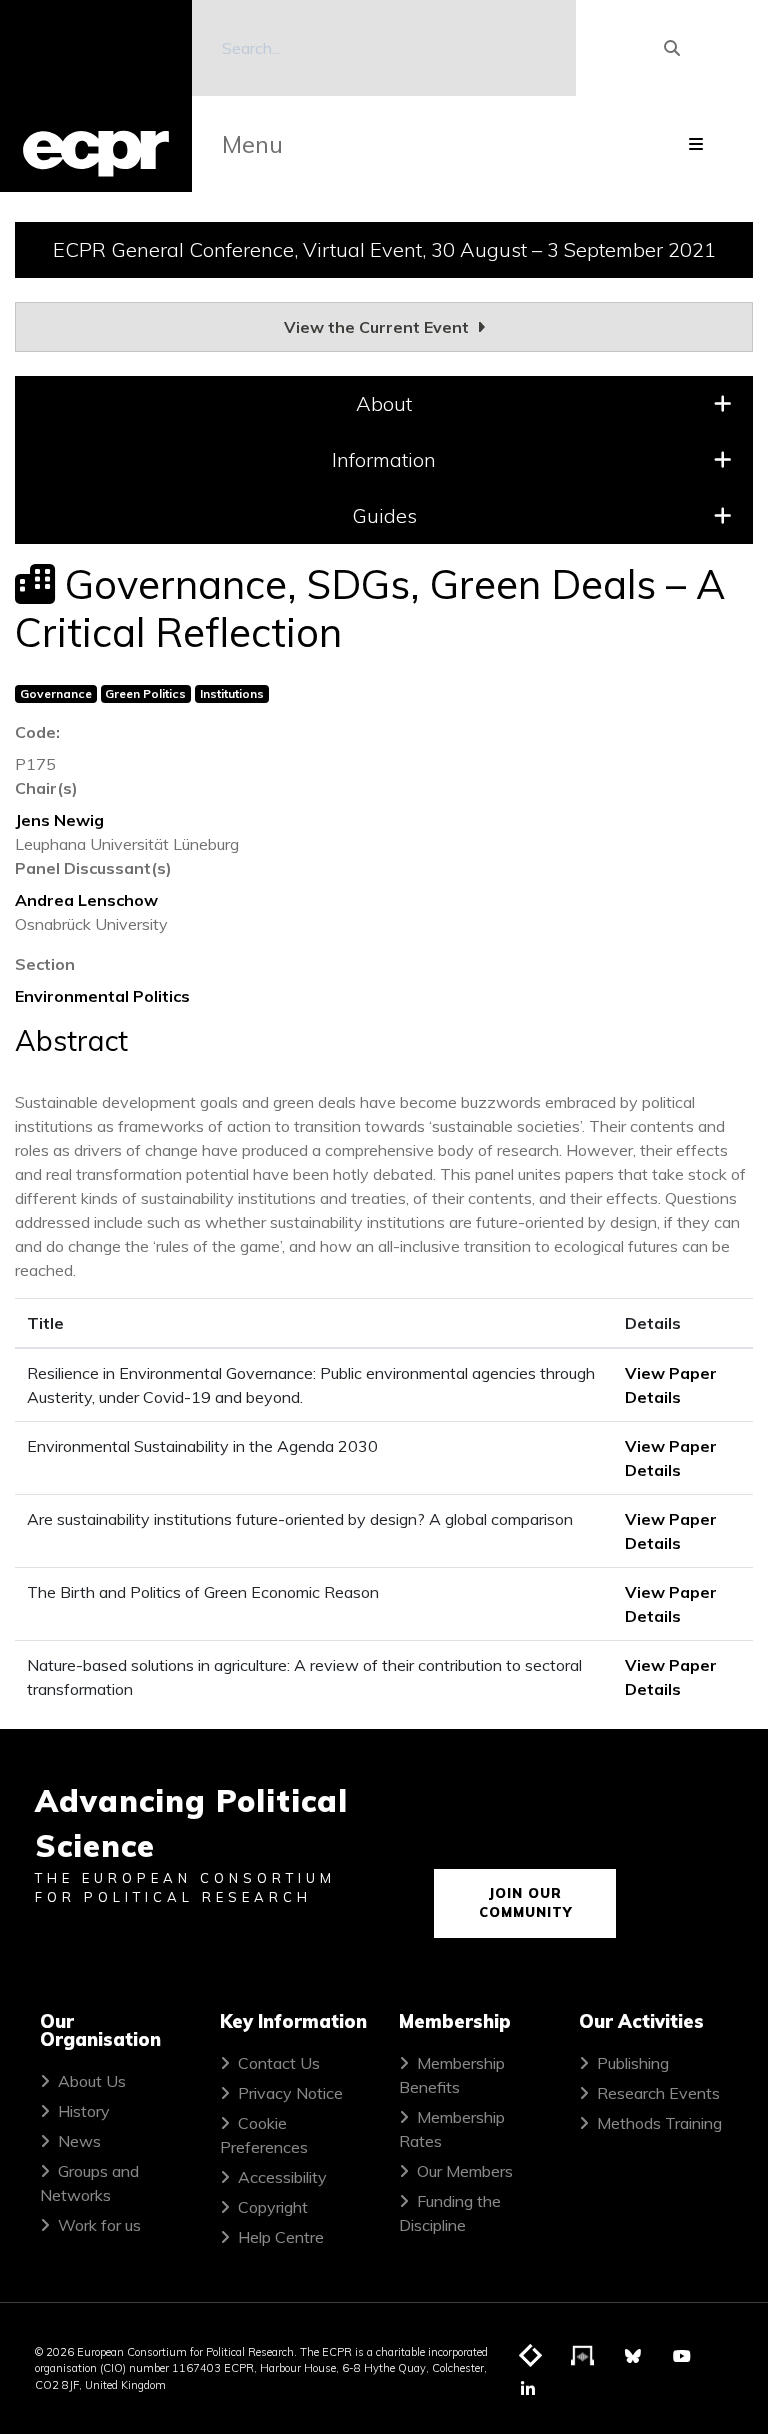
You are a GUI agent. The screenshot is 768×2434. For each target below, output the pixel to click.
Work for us (99, 2225)
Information (384, 459)
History (84, 2111)
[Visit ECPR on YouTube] (682, 2356)
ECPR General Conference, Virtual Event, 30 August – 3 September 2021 (384, 249)
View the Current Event (378, 327)
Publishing (633, 2063)
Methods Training (659, 2123)
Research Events (658, 2093)
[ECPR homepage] (96, 96)
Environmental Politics (102, 996)
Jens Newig (59, 820)
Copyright (273, 2207)
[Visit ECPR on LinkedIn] (528, 2389)
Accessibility (282, 2177)
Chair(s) (46, 788)
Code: (37, 732)
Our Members (465, 2171)
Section (45, 964)
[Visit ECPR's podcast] (583, 2357)
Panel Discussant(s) (93, 868)
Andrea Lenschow (86, 900)
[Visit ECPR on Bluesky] (633, 2356)
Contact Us (279, 2063)
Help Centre (281, 2237)
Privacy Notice (290, 2093)
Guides (384, 515)
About (384, 403)
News (79, 2141)
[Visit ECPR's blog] (531, 2357)
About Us (92, 2081)
